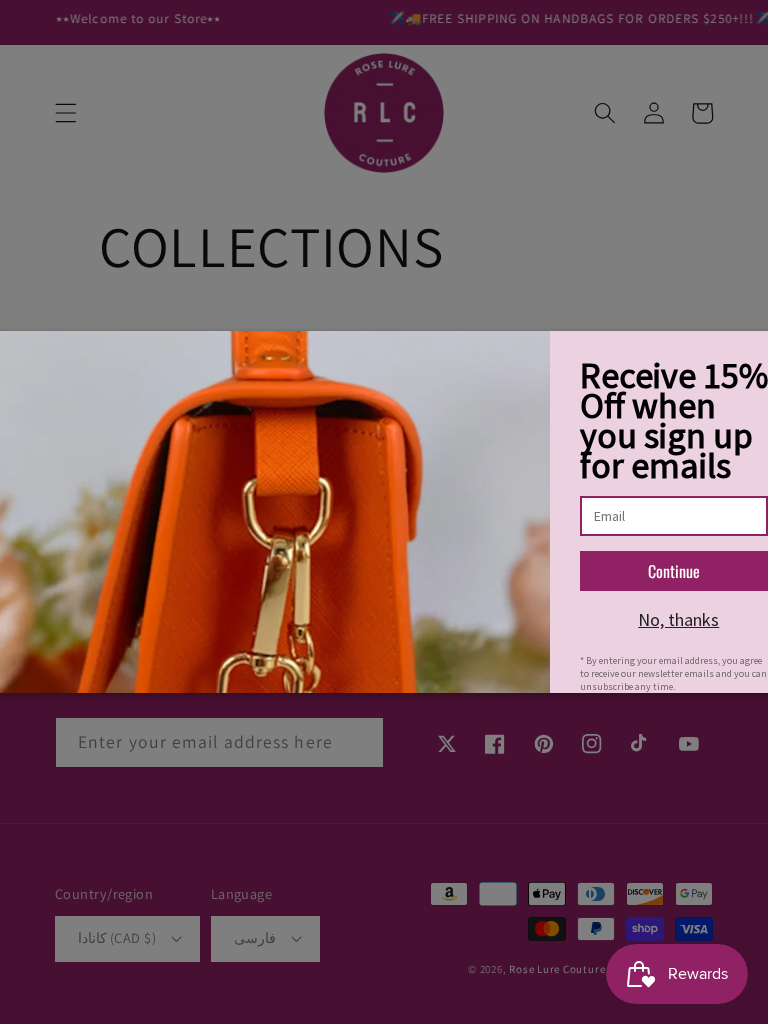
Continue (674, 571)
